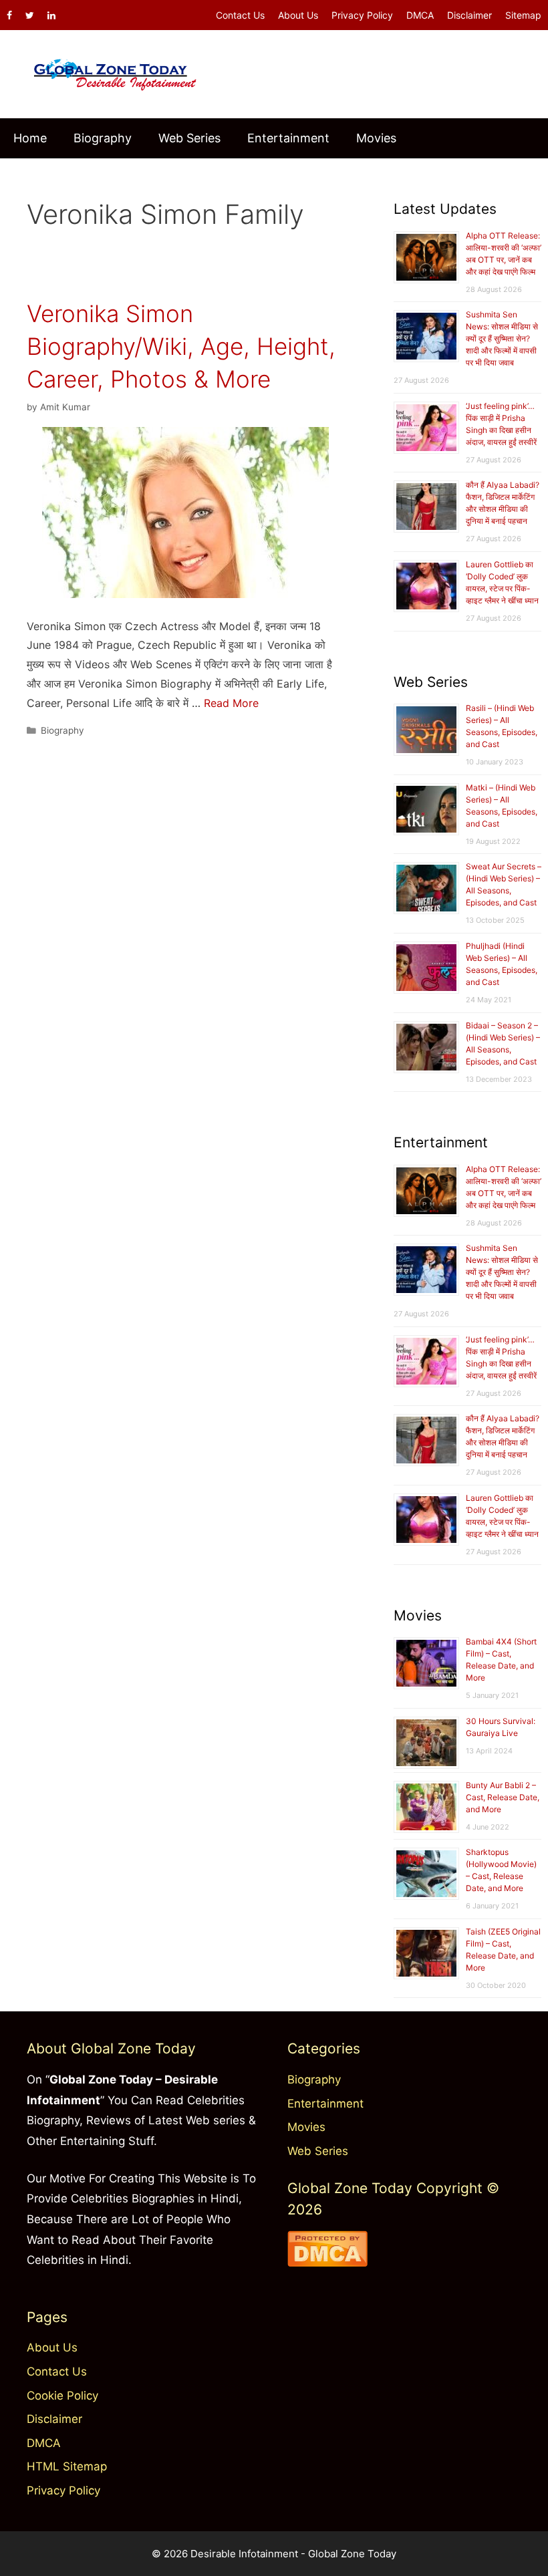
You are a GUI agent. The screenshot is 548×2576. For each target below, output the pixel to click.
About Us (298, 15)
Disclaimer (469, 15)
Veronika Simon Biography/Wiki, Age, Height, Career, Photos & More (181, 346)
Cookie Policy (62, 2396)
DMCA (420, 15)
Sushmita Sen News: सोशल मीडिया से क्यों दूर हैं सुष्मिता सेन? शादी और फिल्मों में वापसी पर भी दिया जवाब (502, 338)
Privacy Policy (362, 15)
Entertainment (288, 138)
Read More (231, 703)
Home (30, 138)
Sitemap (523, 15)
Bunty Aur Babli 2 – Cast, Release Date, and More (503, 1797)
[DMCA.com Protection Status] (327, 2263)
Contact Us (240, 15)
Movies (376, 138)
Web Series (189, 138)
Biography (103, 138)
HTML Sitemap (67, 2466)
